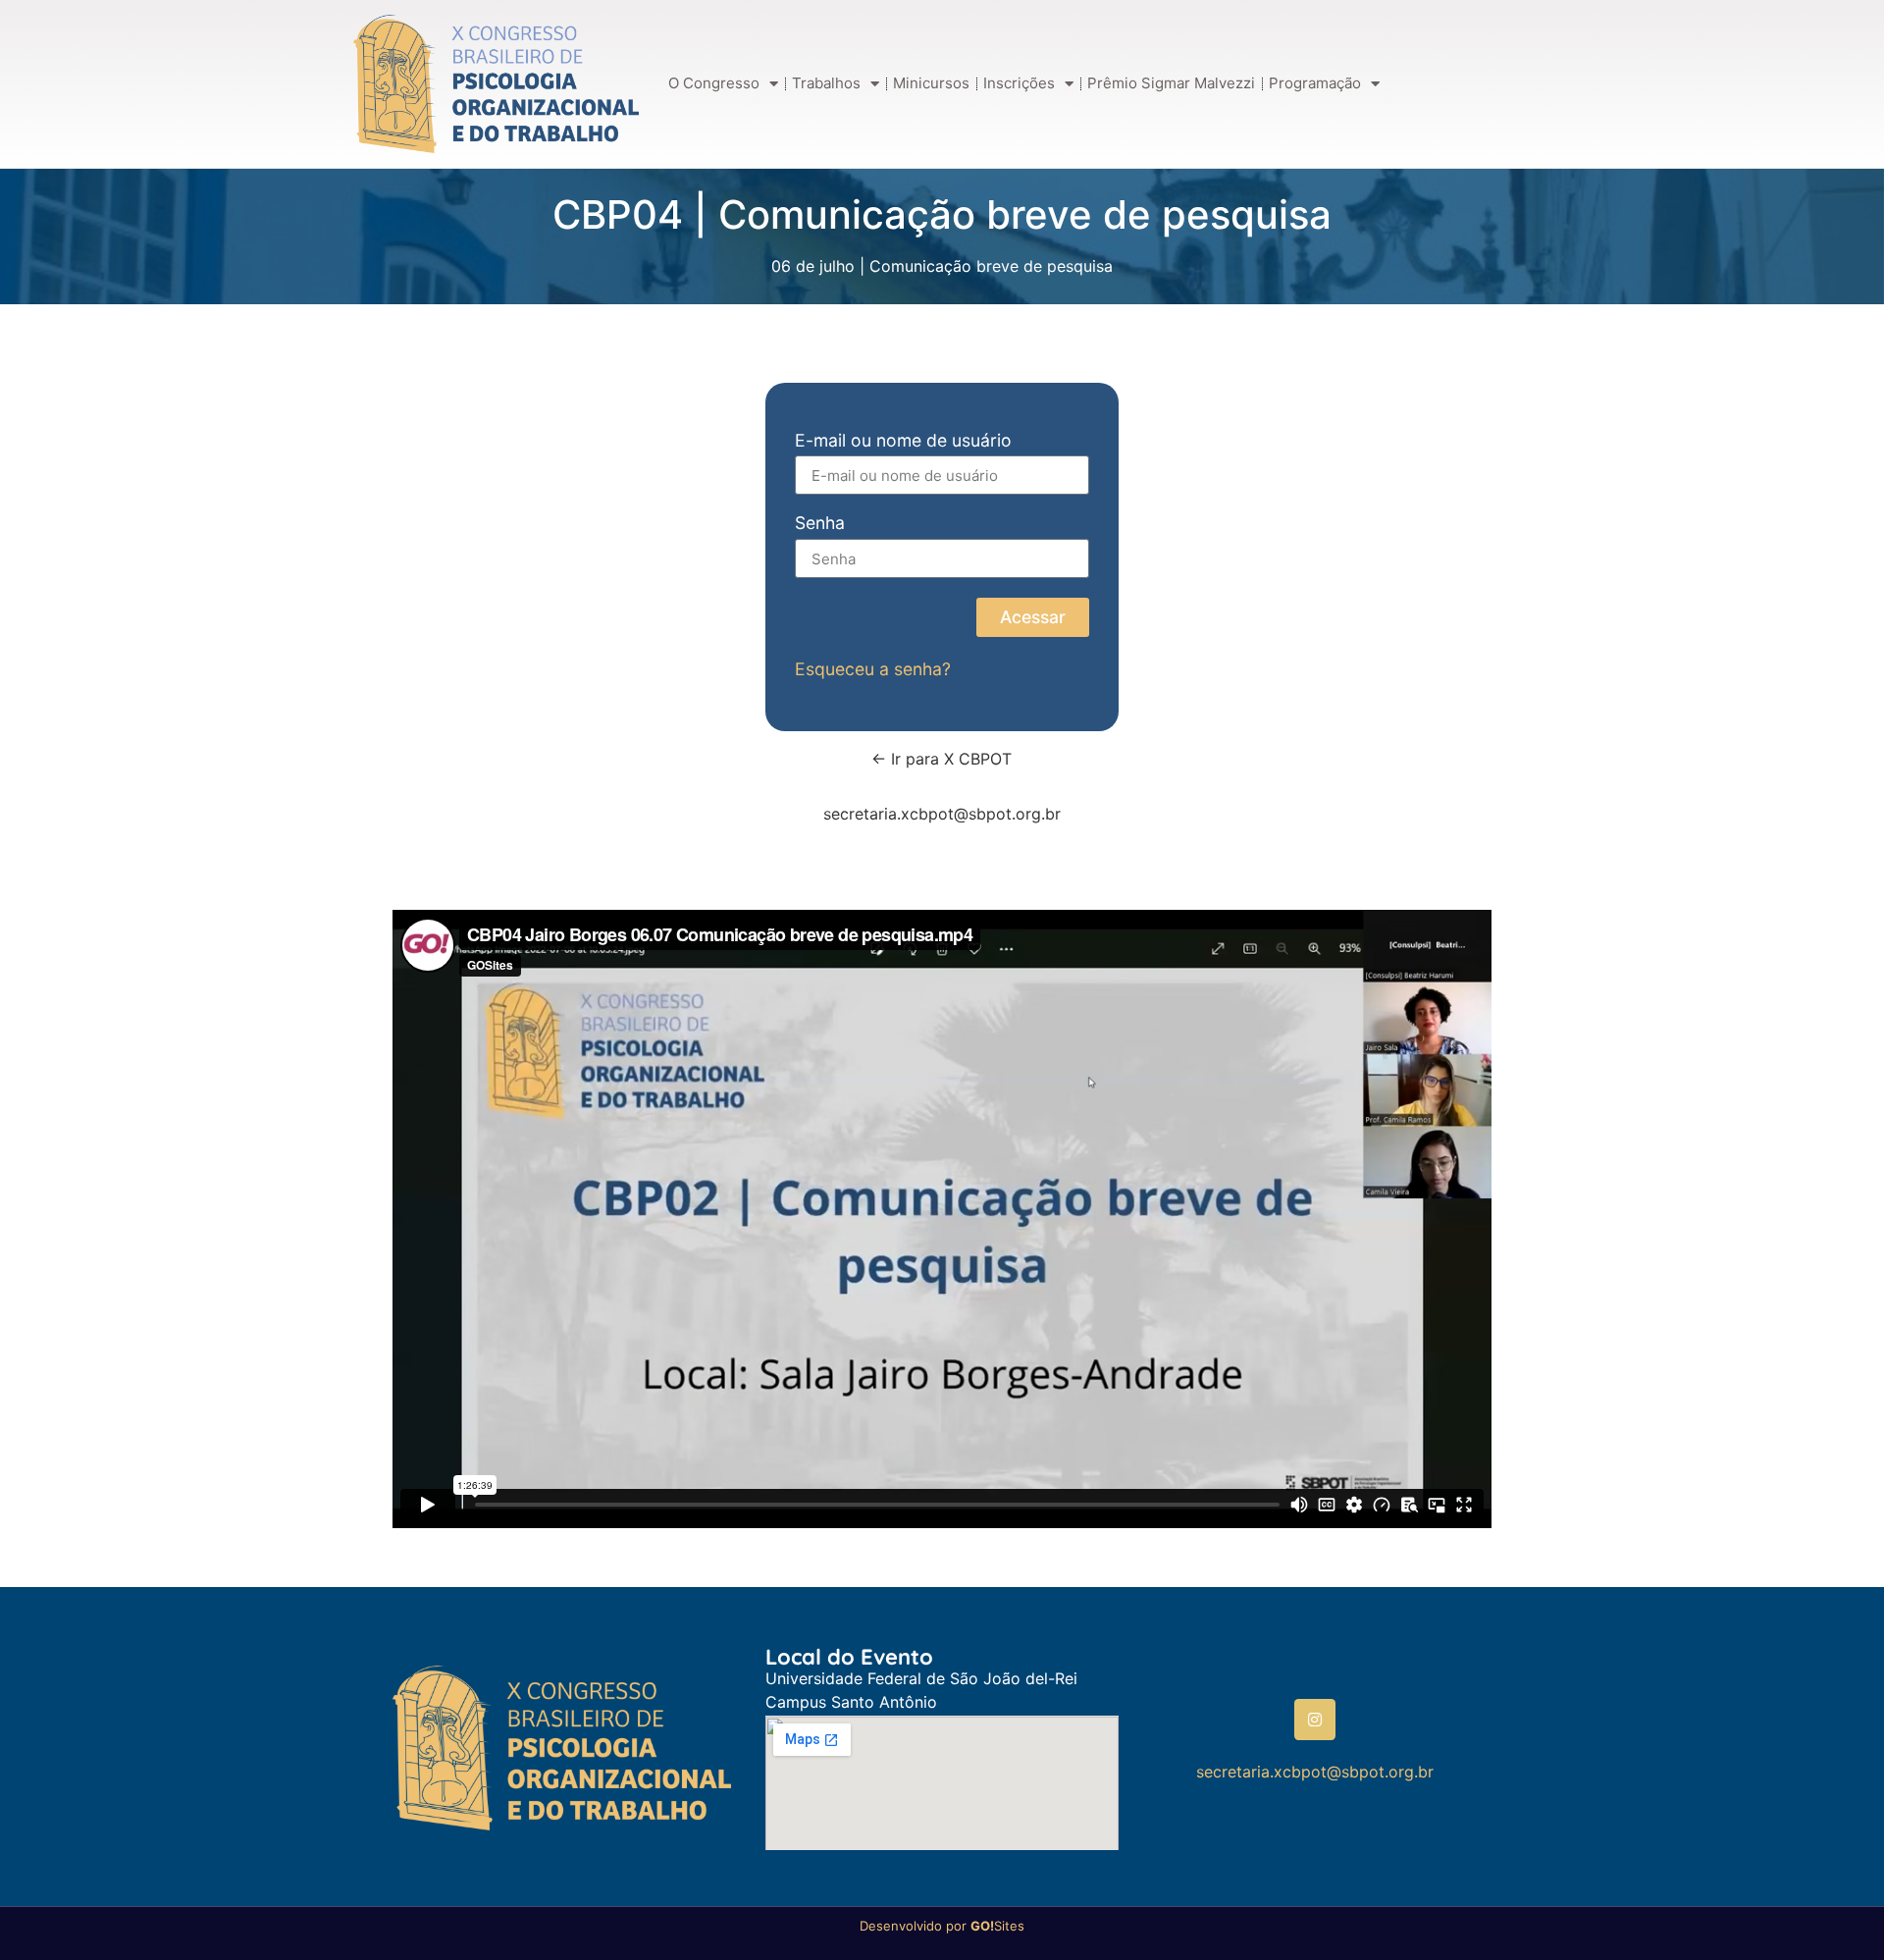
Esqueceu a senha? (873, 669)
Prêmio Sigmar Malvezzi (1171, 83)
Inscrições (1019, 83)
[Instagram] (1315, 1720)
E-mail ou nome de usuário (903, 441)
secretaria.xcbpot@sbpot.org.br (942, 814)
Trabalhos (826, 83)
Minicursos (931, 83)
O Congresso (714, 83)
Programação (1315, 83)
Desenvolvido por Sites (942, 1926)
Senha (820, 524)
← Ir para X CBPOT (942, 759)
